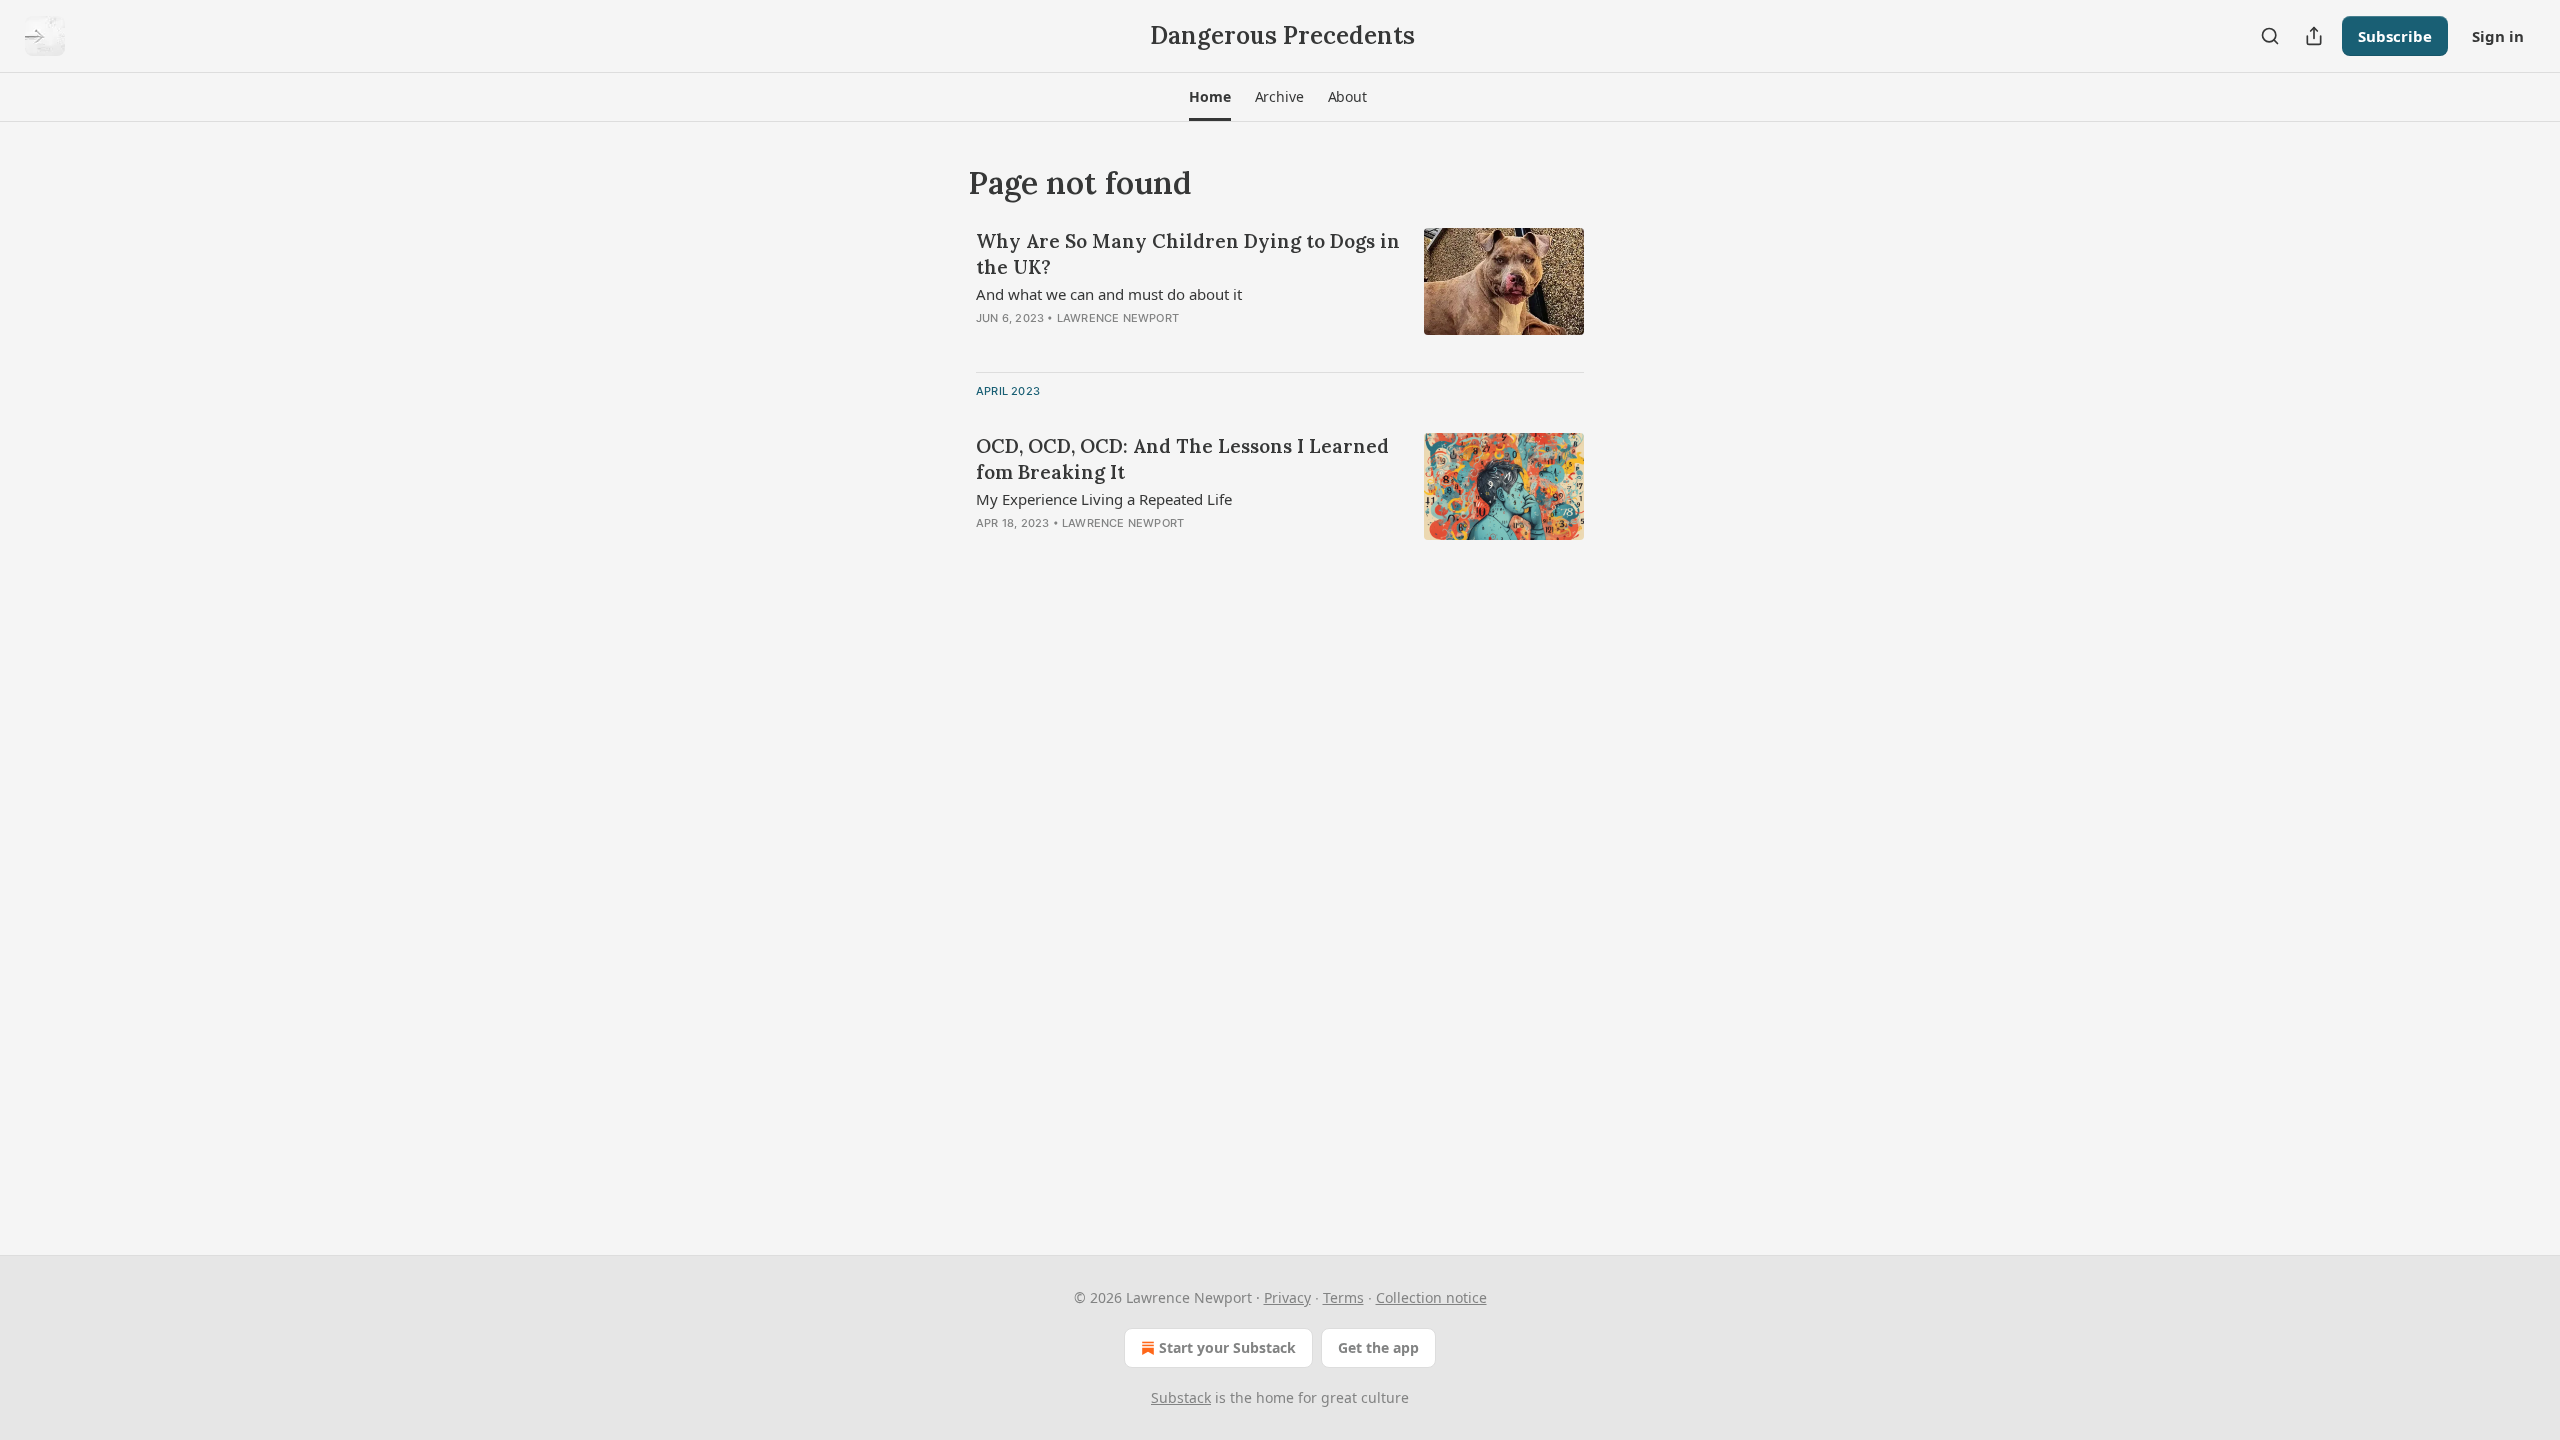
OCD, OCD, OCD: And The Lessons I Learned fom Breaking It (1182, 459)
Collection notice (1431, 1297)
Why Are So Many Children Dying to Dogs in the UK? (1188, 254)
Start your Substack (1227, 1347)
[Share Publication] (2314, 36)
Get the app (1378, 1347)
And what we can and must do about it (1109, 294)
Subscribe (2395, 36)
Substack (1181, 1397)
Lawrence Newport (1118, 318)
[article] (1280, 292)
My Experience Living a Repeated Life (1104, 499)
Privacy (1287, 1297)
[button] (1209, 97)
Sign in (2498, 36)
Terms (1343, 1297)
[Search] (2270, 36)
